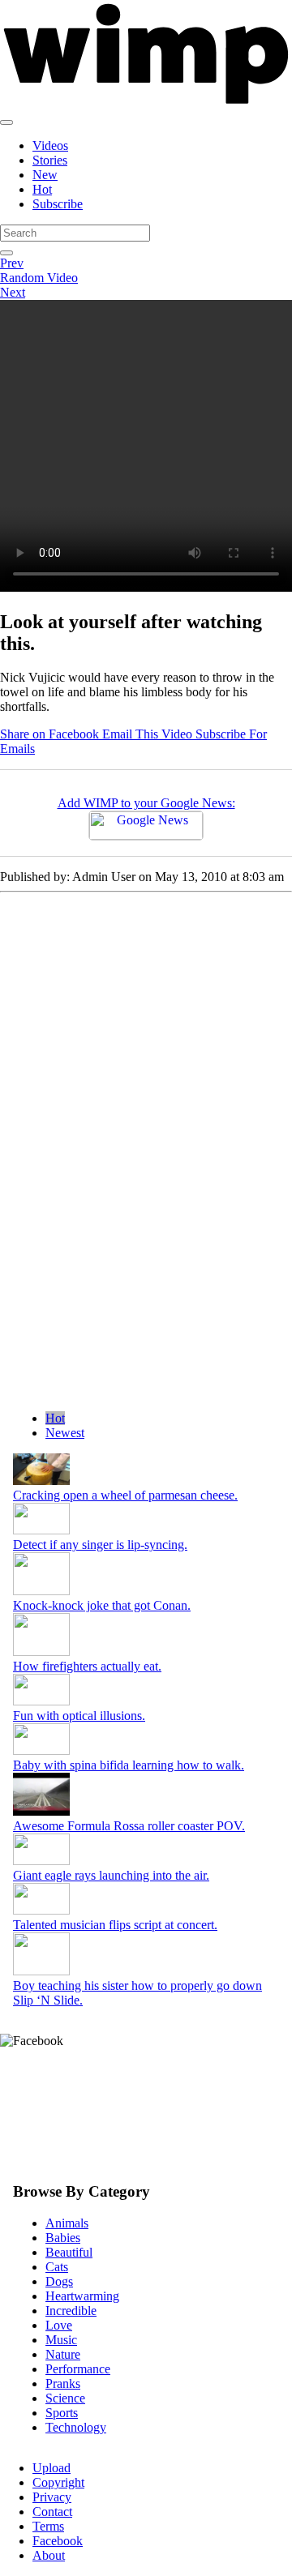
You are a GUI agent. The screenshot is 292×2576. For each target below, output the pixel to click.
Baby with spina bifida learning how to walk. (129, 1765)
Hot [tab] (55, 1418)
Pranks (63, 2383)
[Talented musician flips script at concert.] (41, 1910)
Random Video (39, 278)
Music (61, 2340)
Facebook (58, 2541)
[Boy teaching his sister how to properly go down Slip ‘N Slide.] (41, 1971)
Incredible (71, 2311)
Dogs (59, 2281)
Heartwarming (82, 2296)
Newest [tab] (65, 1433)
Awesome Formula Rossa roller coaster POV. (129, 1826)
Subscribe (58, 204)
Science (65, 2398)
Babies (63, 2238)
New (45, 175)
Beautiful (69, 2252)
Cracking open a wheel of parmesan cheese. (125, 1495)
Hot (42, 189)
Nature (63, 2354)
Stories (50, 160)
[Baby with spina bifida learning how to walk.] (41, 1750)
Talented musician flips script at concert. (115, 1925)
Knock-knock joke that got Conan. (102, 1605)
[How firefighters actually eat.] (41, 1652)
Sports (62, 2413)
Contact (52, 2512)
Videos (50, 145)
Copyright (58, 2482)
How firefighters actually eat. (87, 1666)
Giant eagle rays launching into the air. (111, 1875)
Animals (67, 2223)
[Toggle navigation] (6, 122)
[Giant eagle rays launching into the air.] (41, 1861)
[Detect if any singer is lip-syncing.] (41, 1530)
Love (59, 2325)
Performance (78, 2369)
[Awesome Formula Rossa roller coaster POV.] (41, 1811)
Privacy (52, 2497)
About (49, 2555)
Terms (48, 2526)
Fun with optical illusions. (79, 1716)
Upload (52, 2468)
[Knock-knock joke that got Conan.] (41, 1591)
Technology (76, 2427)
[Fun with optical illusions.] (41, 1701)
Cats (57, 2267)
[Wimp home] (146, 103)
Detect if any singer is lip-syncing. (100, 1545)
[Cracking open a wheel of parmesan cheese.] (41, 1481)
